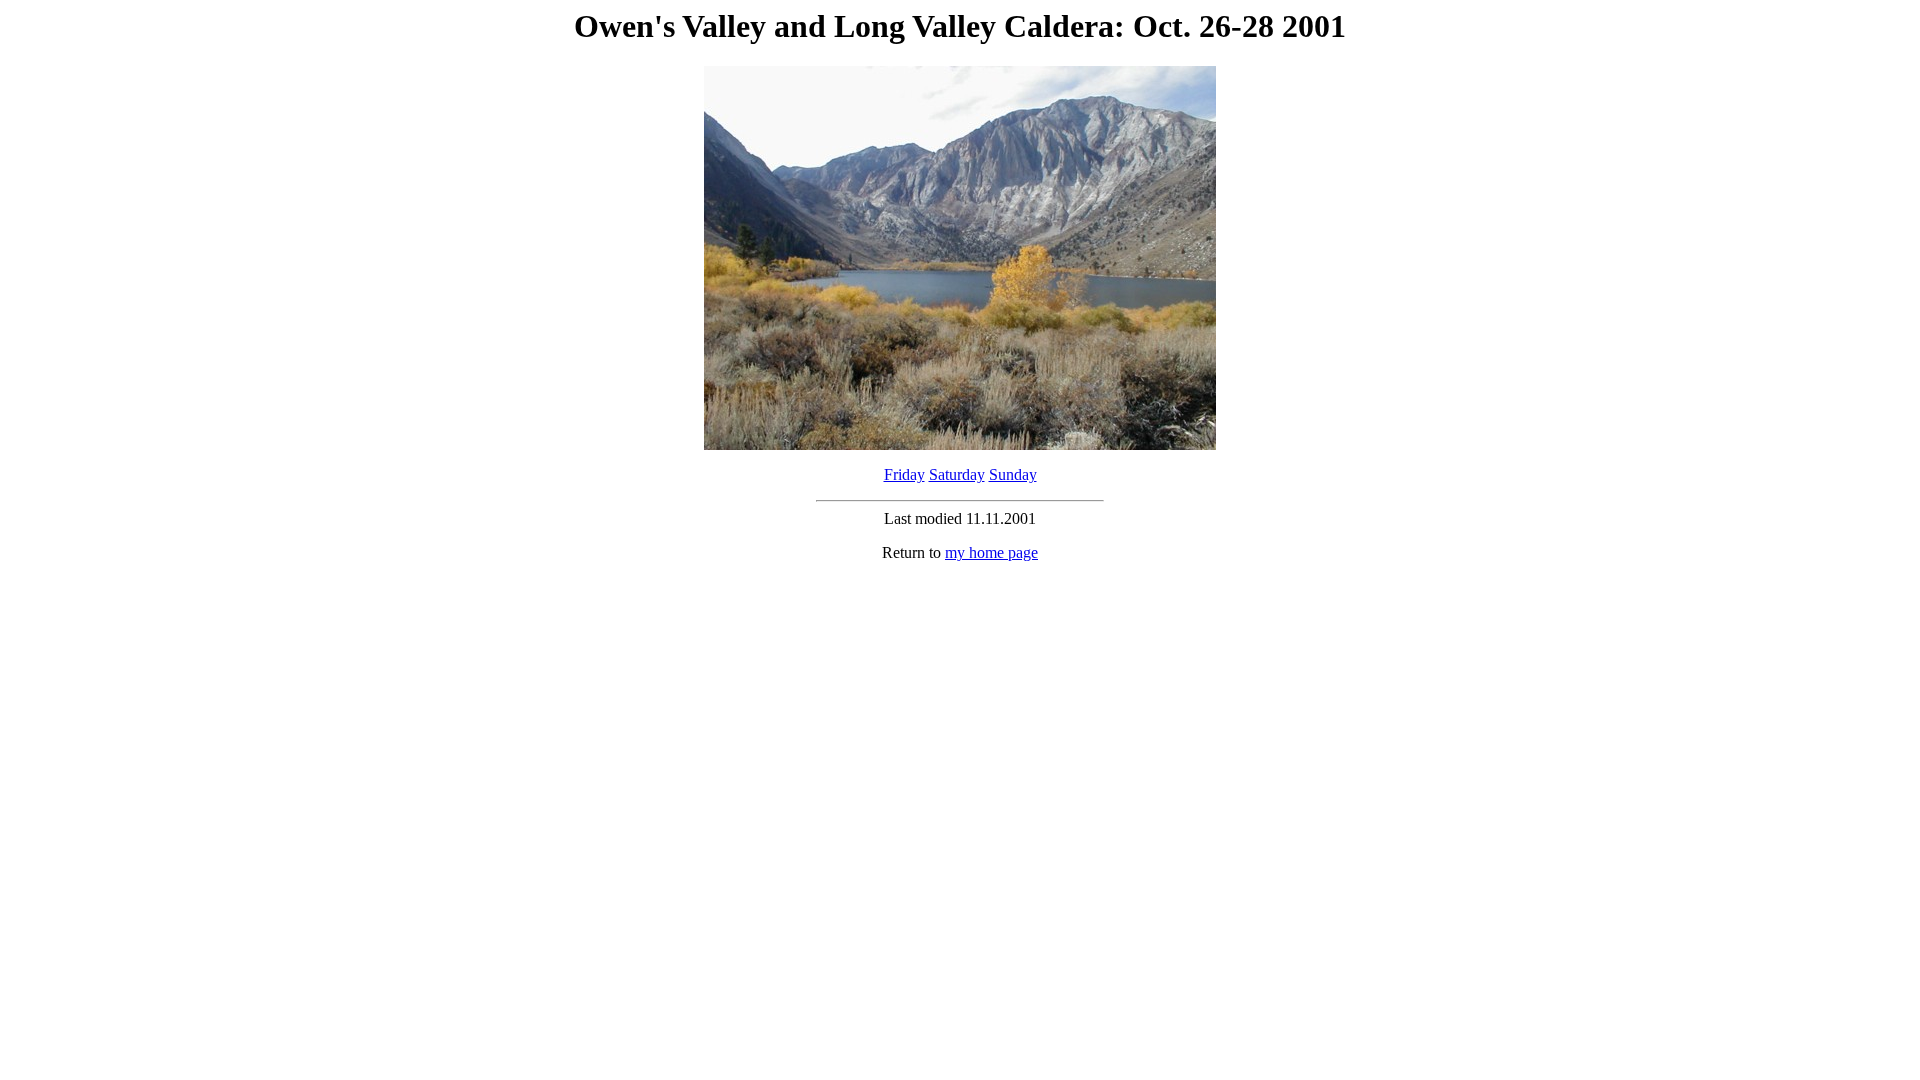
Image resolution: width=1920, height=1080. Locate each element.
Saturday (957, 474)
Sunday (1013, 474)
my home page (991, 552)
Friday (904, 474)
